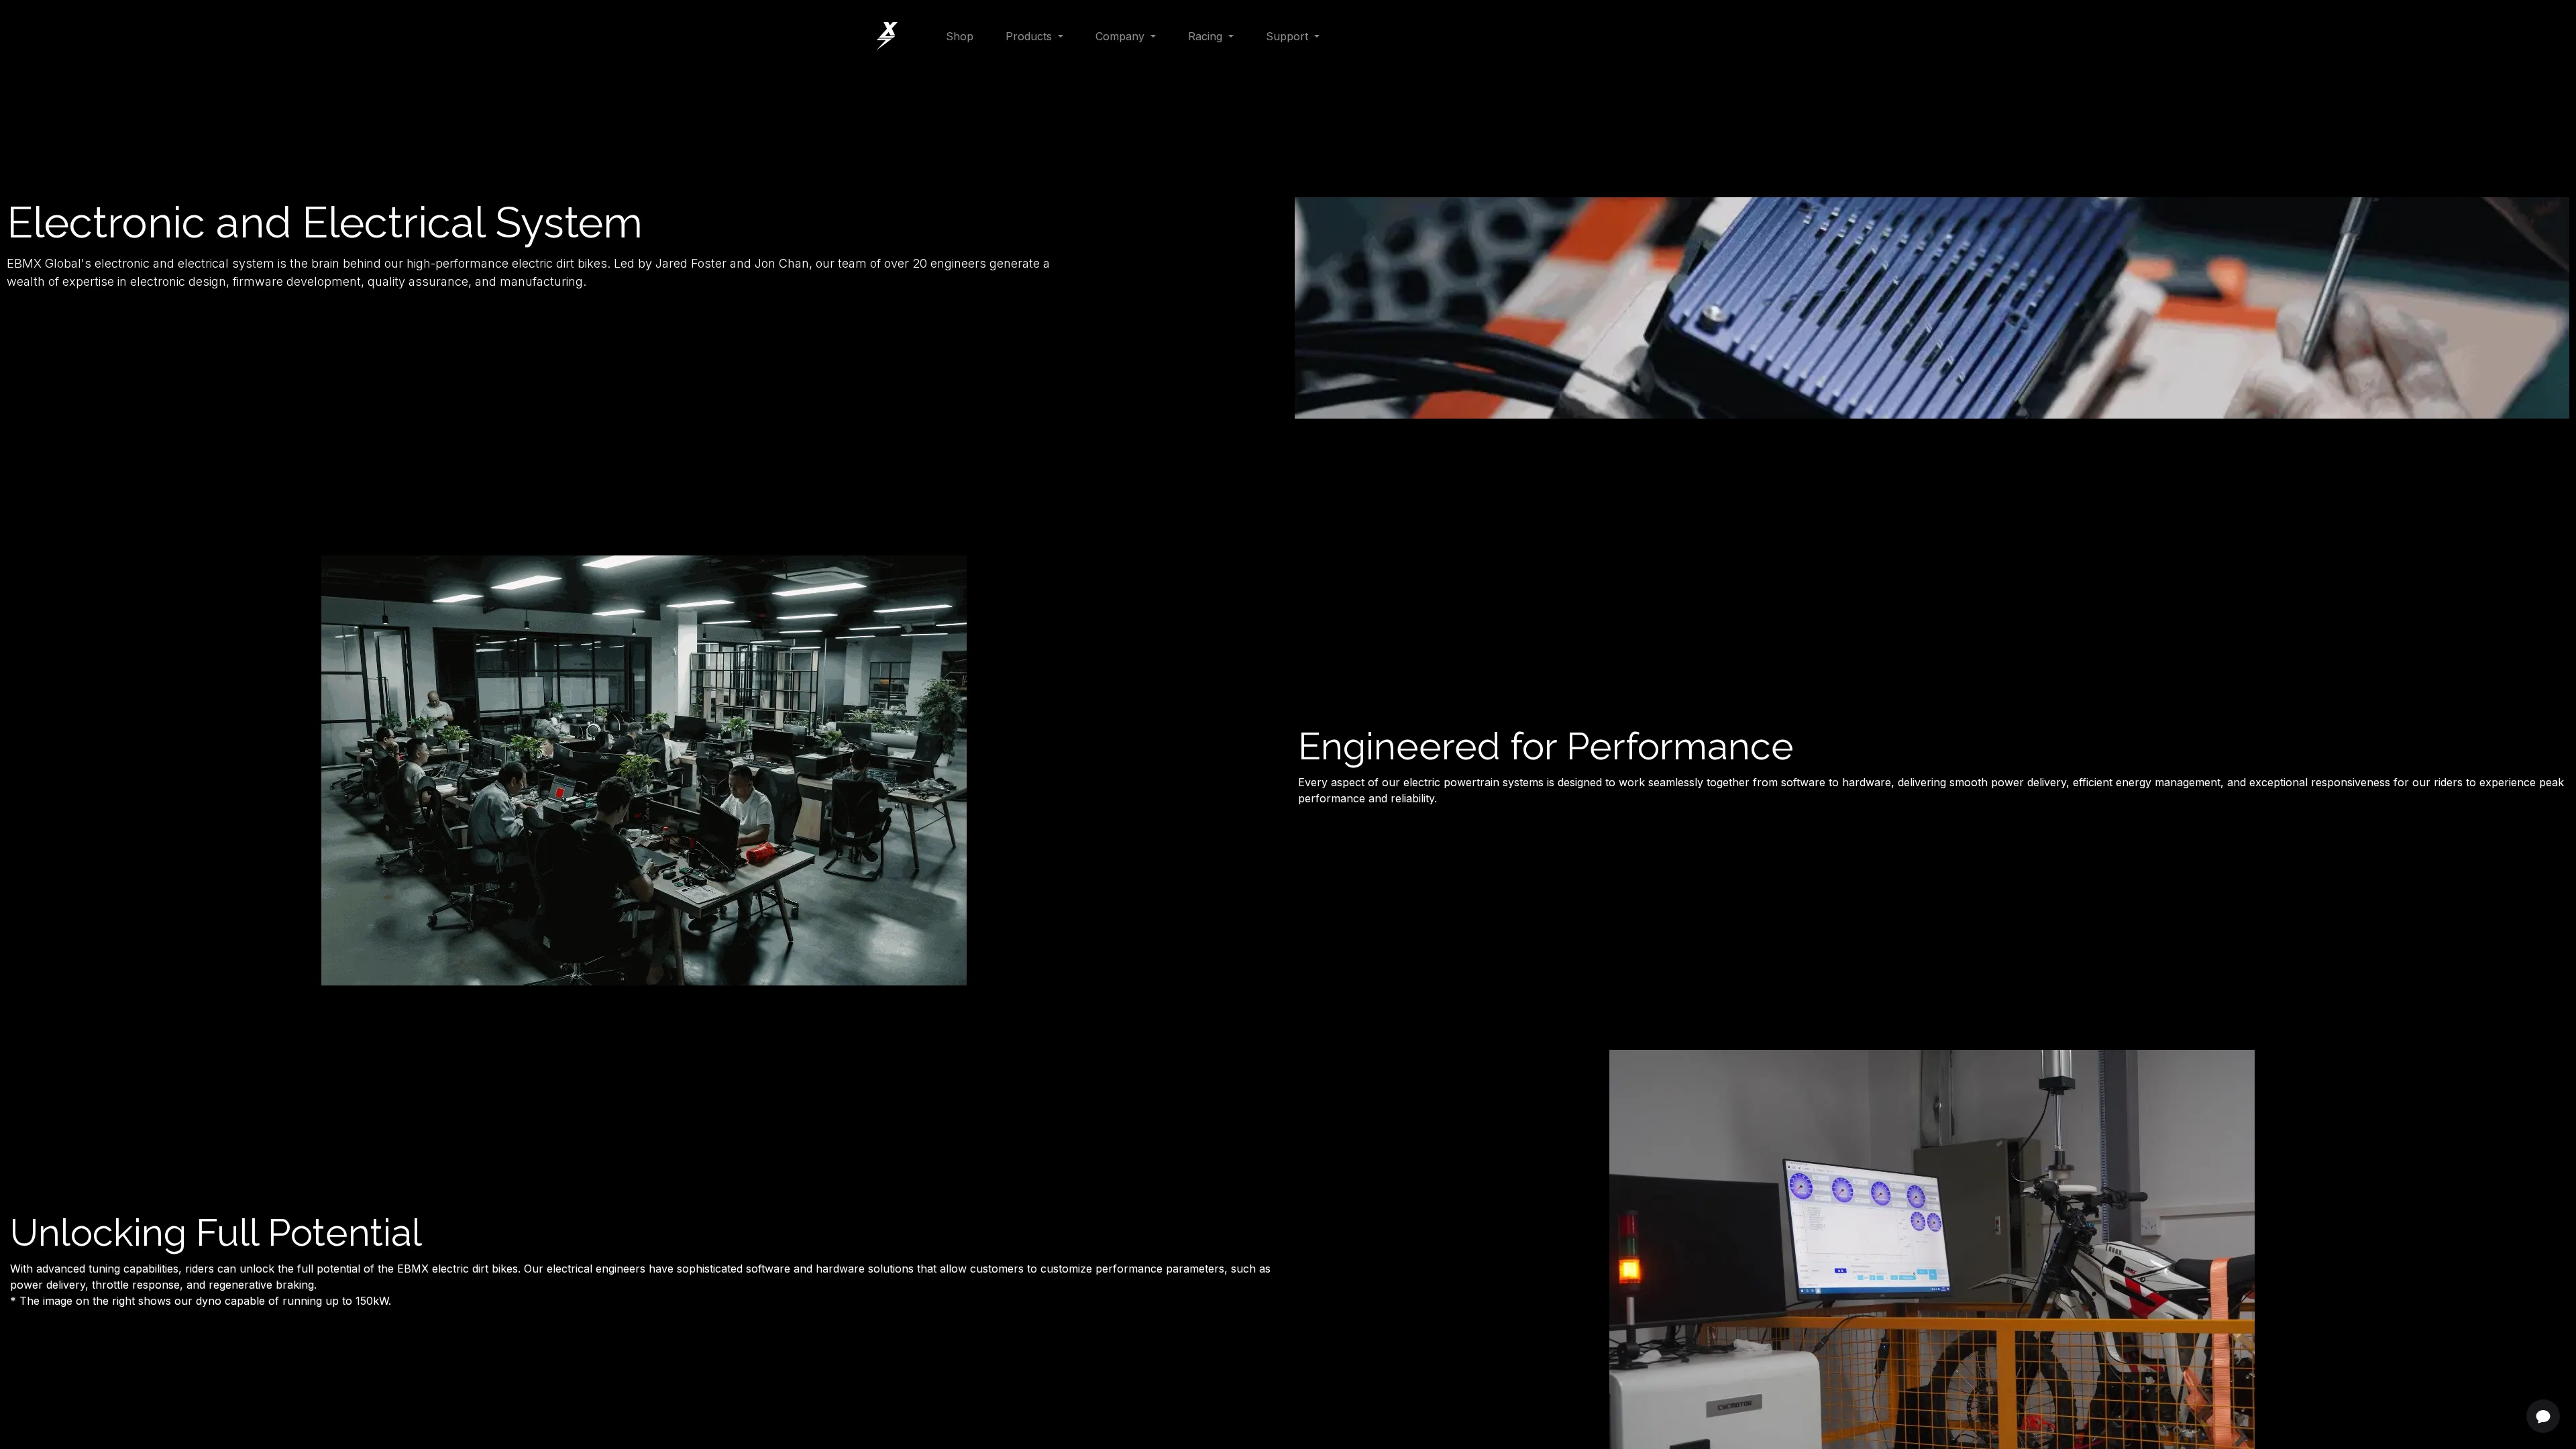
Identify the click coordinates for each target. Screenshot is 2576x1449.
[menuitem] (960, 36)
